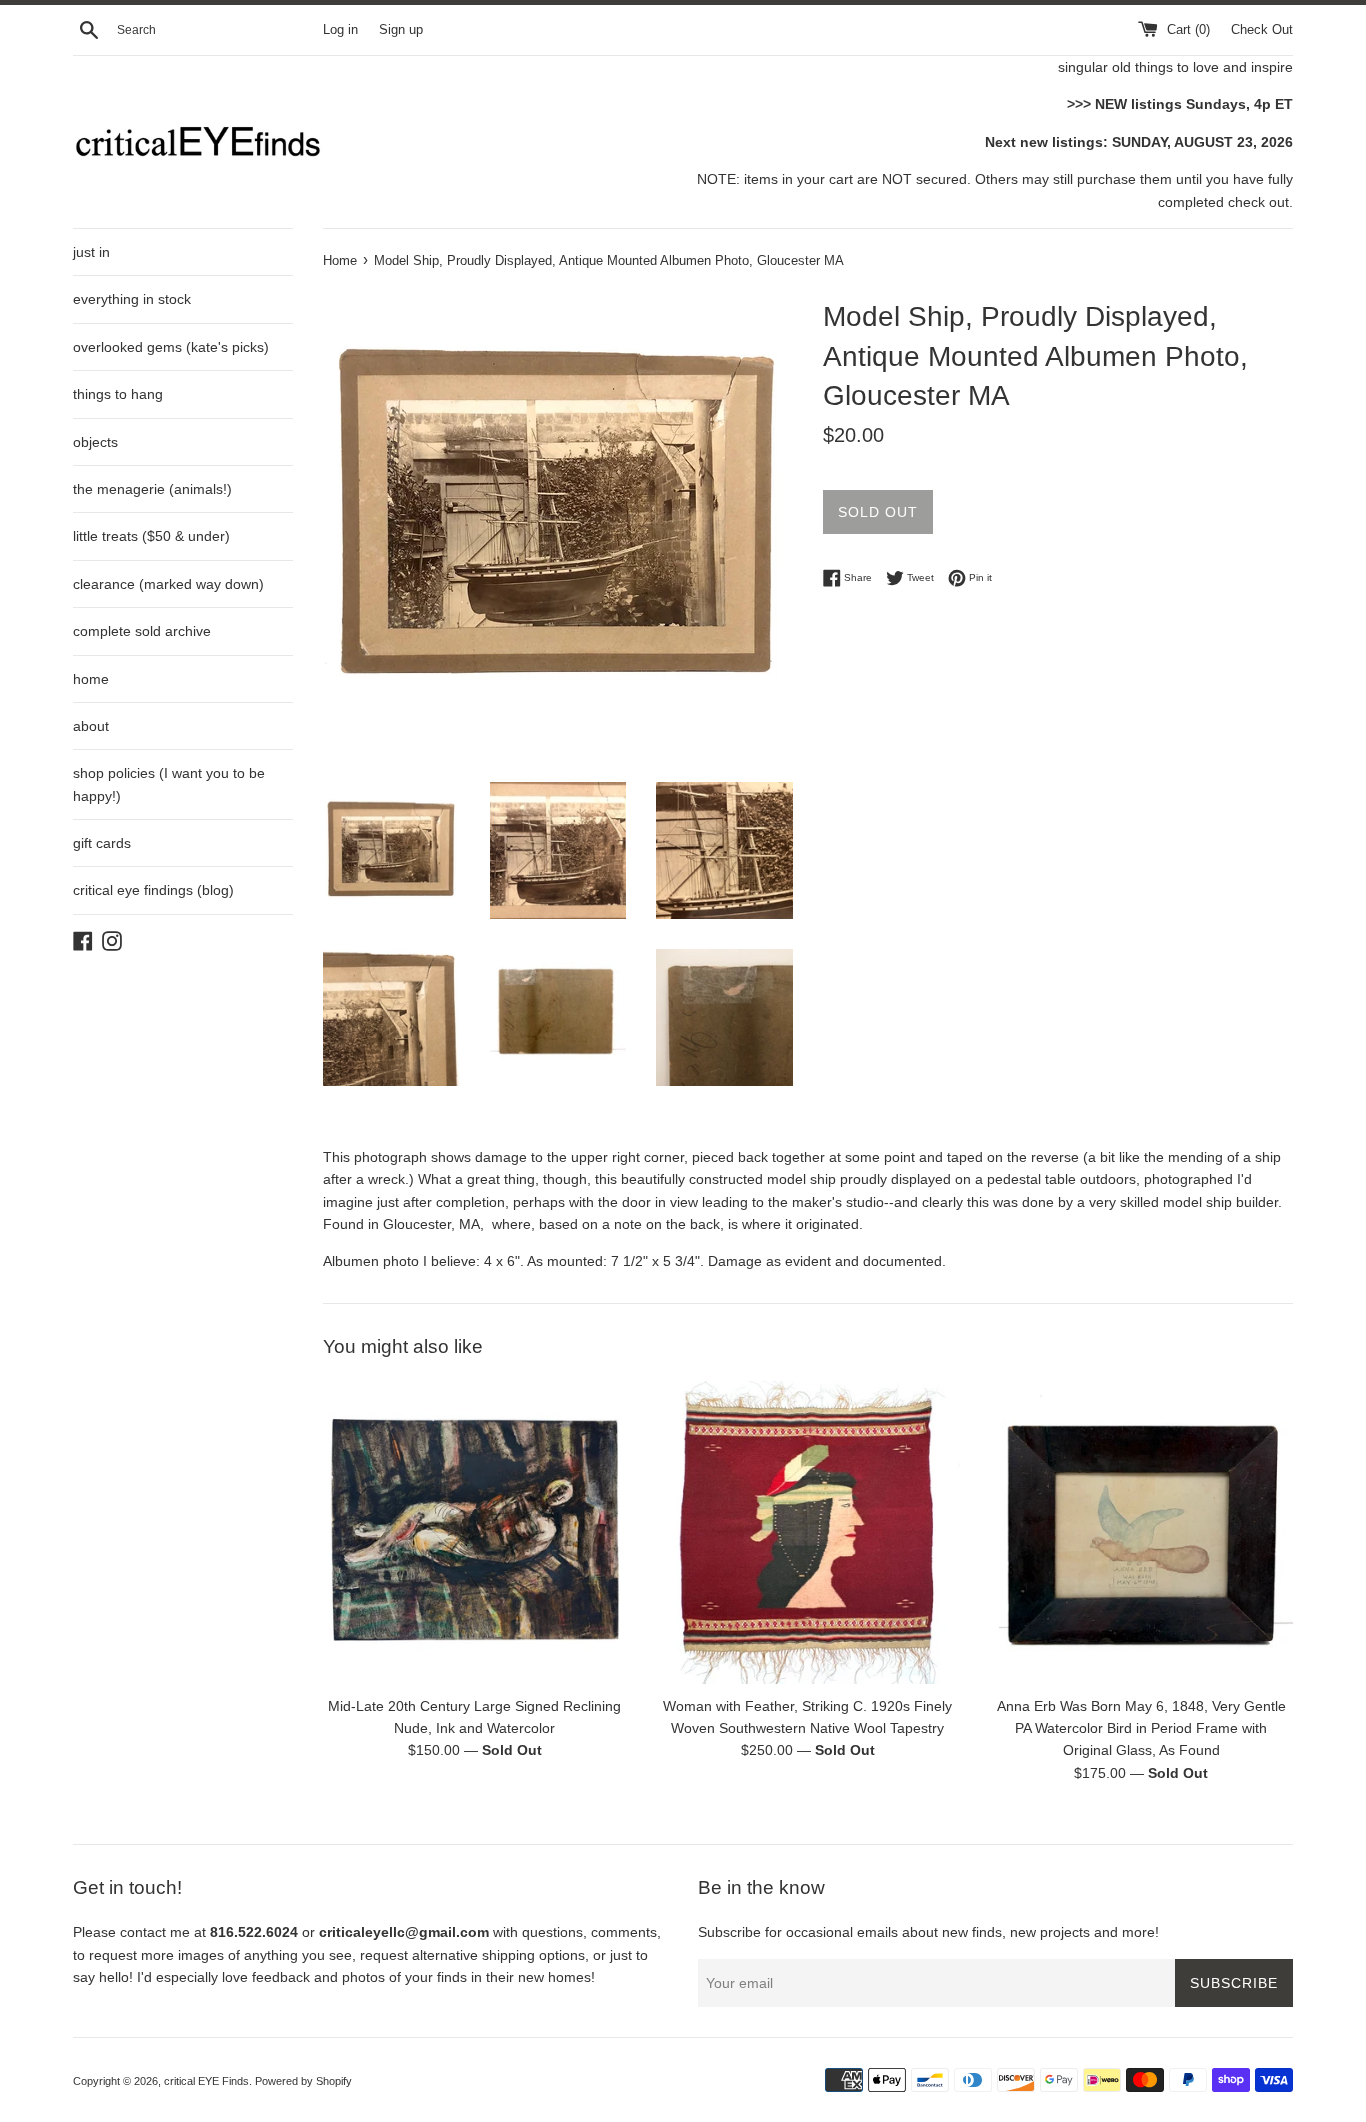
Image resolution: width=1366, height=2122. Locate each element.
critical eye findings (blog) (153, 890)
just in (91, 252)
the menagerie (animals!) (152, 489)
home (91, 679)
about (91, 726)
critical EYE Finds (206, 2081)
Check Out (1262, 30)
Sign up (401, 30)
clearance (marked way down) (168, 584)
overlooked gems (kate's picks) (171, 347)
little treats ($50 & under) (151, 536)
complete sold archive (142, 631)
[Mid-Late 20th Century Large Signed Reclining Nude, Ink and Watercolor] (474, 1532)
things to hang (118, 394)
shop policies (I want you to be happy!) (169, 784)
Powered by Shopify (303, 2081)
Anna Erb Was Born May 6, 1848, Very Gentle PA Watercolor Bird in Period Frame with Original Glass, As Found (1141, 1727)
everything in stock (132, 299)
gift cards (102, 843)
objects (95, 442)
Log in (340, 30)
